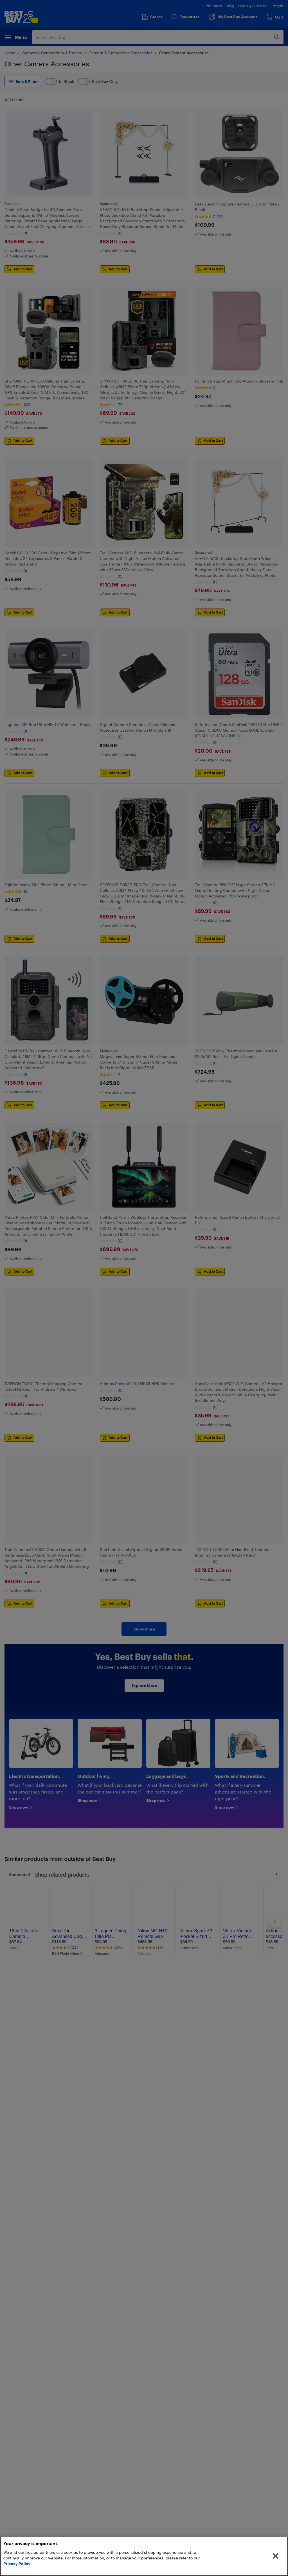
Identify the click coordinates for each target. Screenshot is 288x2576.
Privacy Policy (17, 2563)
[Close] (276, 2556)
